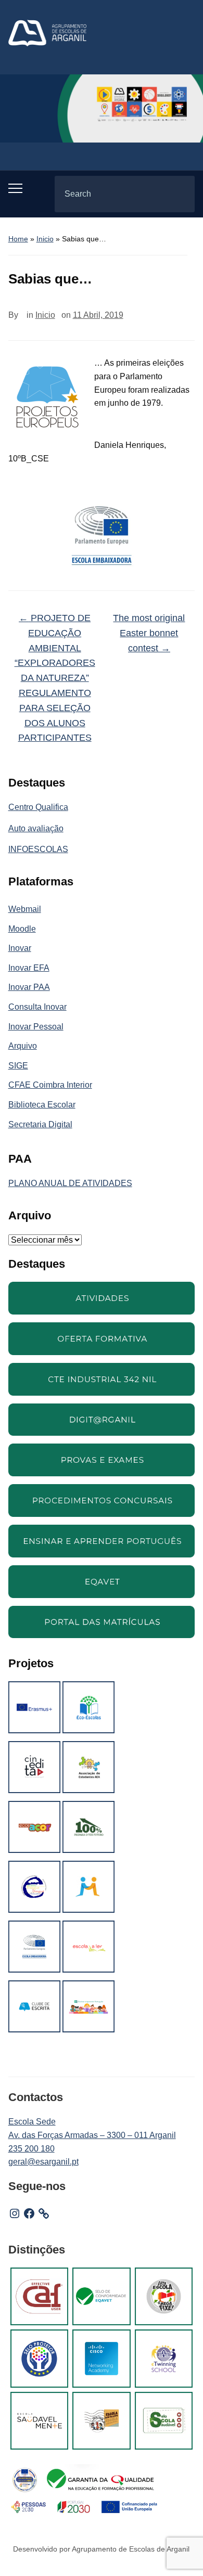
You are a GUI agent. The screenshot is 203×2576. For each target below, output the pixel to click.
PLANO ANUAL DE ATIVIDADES (70, 1183)
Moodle (22, 929)
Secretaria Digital (40, 1124)
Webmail (25, 909)
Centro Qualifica (38, 807)
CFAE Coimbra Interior (50, 1085)
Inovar (20, 948)
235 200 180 (31, 2149)
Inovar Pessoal (36, 1027)
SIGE (18, 1066)
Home (18, 239)
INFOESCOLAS (38, 849)
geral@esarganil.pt (43, 2162)
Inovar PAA (29, 987)
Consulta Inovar (37, 1007)
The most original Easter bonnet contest (149, 633)
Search (178, 194)
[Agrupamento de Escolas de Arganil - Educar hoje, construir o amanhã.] (47, 33)
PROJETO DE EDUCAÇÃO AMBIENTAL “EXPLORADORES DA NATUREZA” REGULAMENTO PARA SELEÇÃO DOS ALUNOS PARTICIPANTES (55, 678)
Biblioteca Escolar (42, 1105)
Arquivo (23, 1046)
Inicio (45, 239)
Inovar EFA (29, 968)
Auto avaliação (36, 828)
